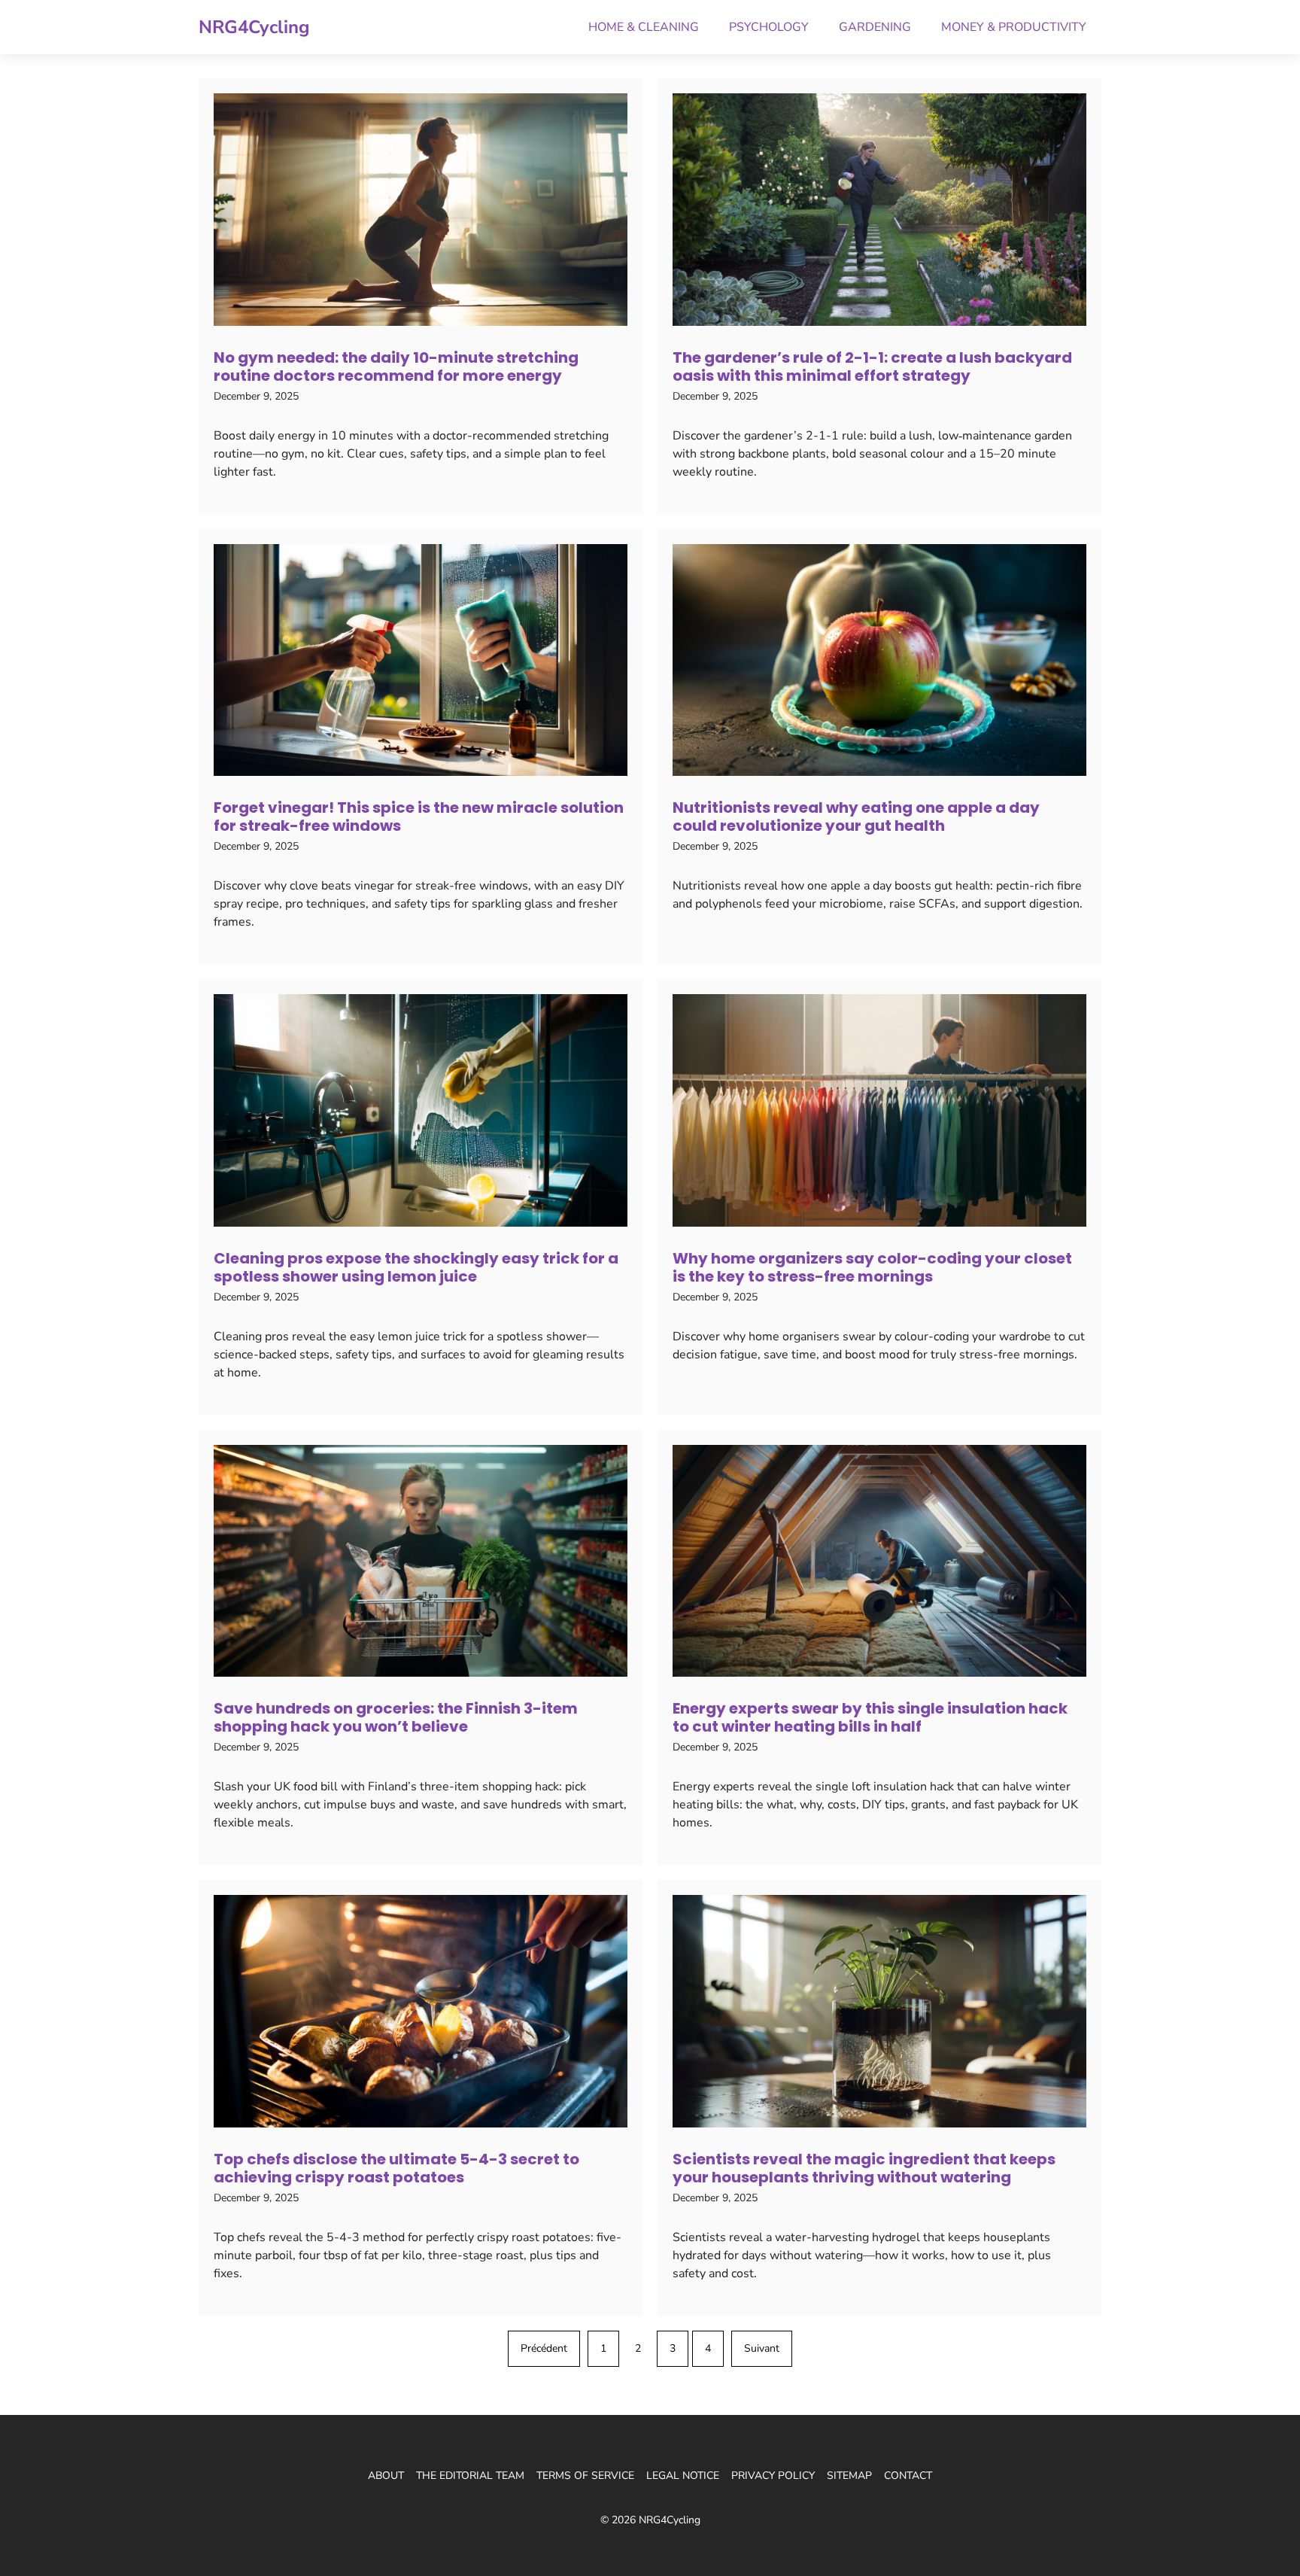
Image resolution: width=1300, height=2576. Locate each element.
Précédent (544, 2348)
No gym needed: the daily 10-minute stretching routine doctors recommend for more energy (396, 366)
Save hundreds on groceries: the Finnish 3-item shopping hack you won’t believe (396, 1717)
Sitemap (849, 2476)
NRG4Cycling (254, 27)
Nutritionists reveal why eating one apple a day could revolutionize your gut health (856, 817)
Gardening (875, 27)
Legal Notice (683, 2476)
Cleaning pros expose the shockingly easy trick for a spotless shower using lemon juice (416, 1267)
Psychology (769, 27)
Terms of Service (585, 2476)
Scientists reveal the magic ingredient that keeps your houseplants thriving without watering (864, 2168)
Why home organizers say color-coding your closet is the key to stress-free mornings (872, 1267)
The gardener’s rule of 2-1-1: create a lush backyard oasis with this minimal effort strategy (872, 366)
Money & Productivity (1014, 27)
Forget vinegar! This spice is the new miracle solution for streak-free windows (419, 817)
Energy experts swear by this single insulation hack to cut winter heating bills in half (870, 1717)
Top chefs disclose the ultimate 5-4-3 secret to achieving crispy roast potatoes (396, 2168)
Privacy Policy (773, 2476)
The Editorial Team (470, 2476)
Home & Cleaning (644, 27)
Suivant (762, 2348)
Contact (908, 2476)
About (386, 2476)
